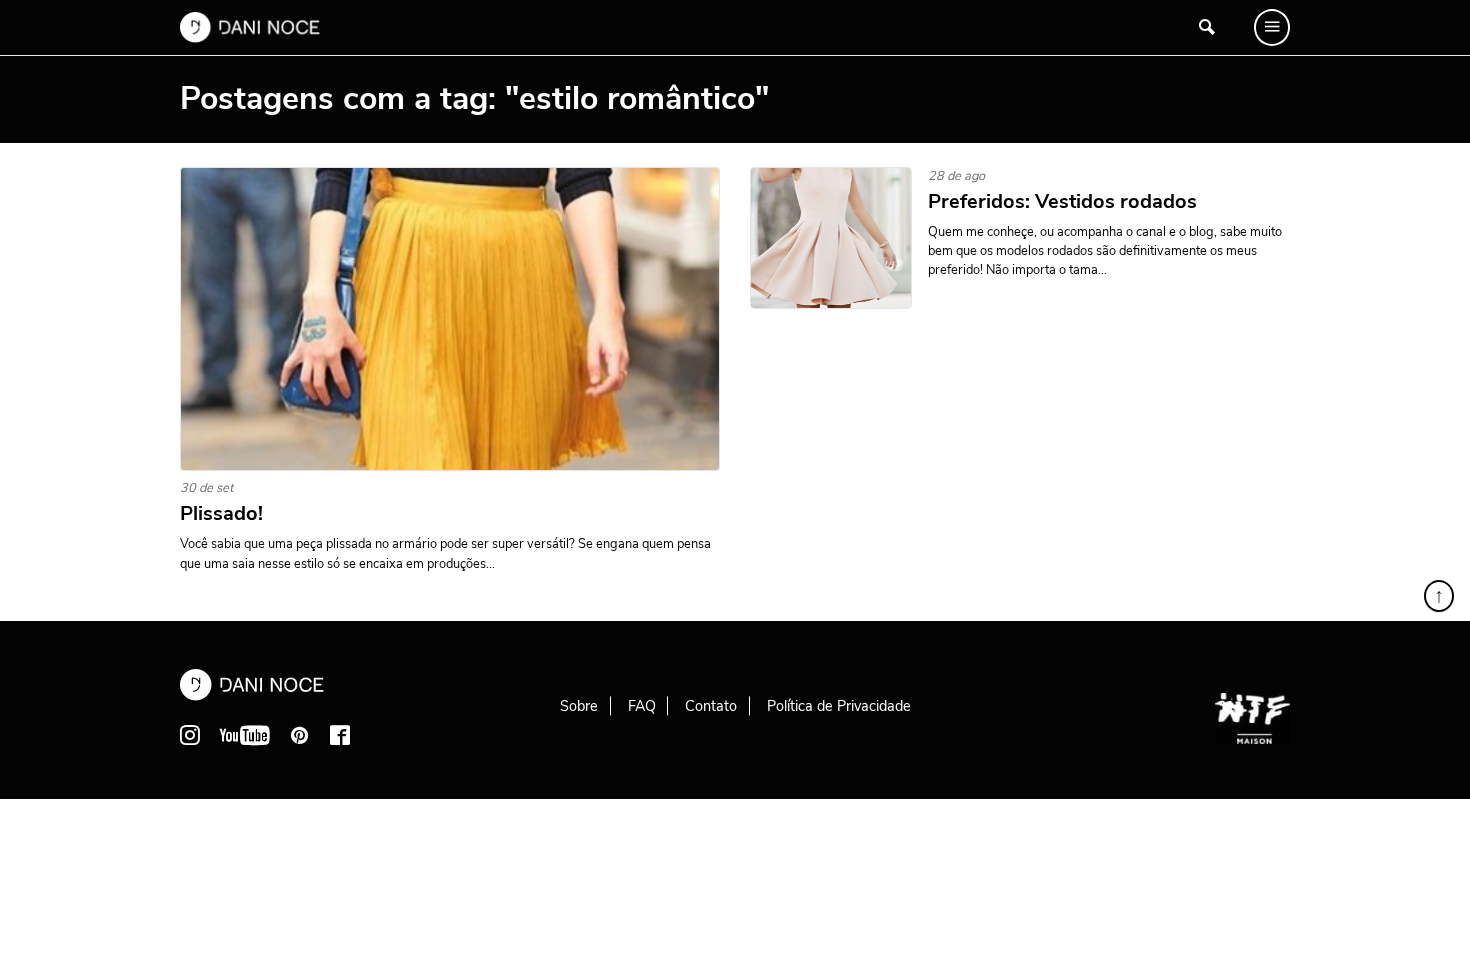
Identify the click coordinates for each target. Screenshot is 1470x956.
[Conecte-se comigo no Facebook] (340, 735)
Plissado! (221, 514)
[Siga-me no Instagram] (190, 735)
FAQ (642, 706)
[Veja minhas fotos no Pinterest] (300, 735)
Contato (711, 706)
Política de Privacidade (839, 706)
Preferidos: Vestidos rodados (1062, 202)
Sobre (579, 706)
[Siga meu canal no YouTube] (245, 735)
